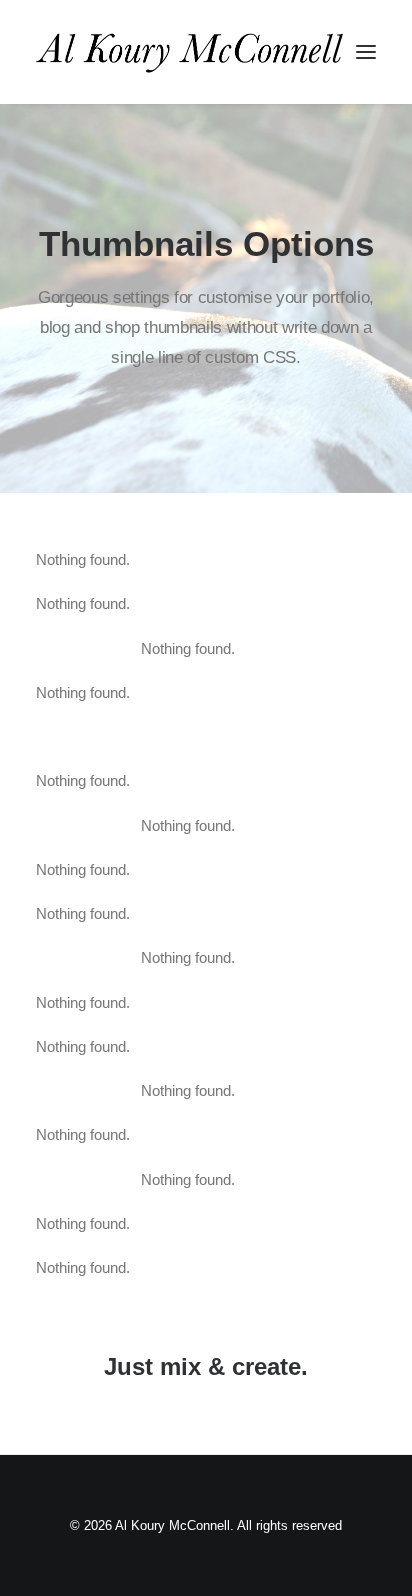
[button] (366, 52)
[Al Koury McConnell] (189, 52)
